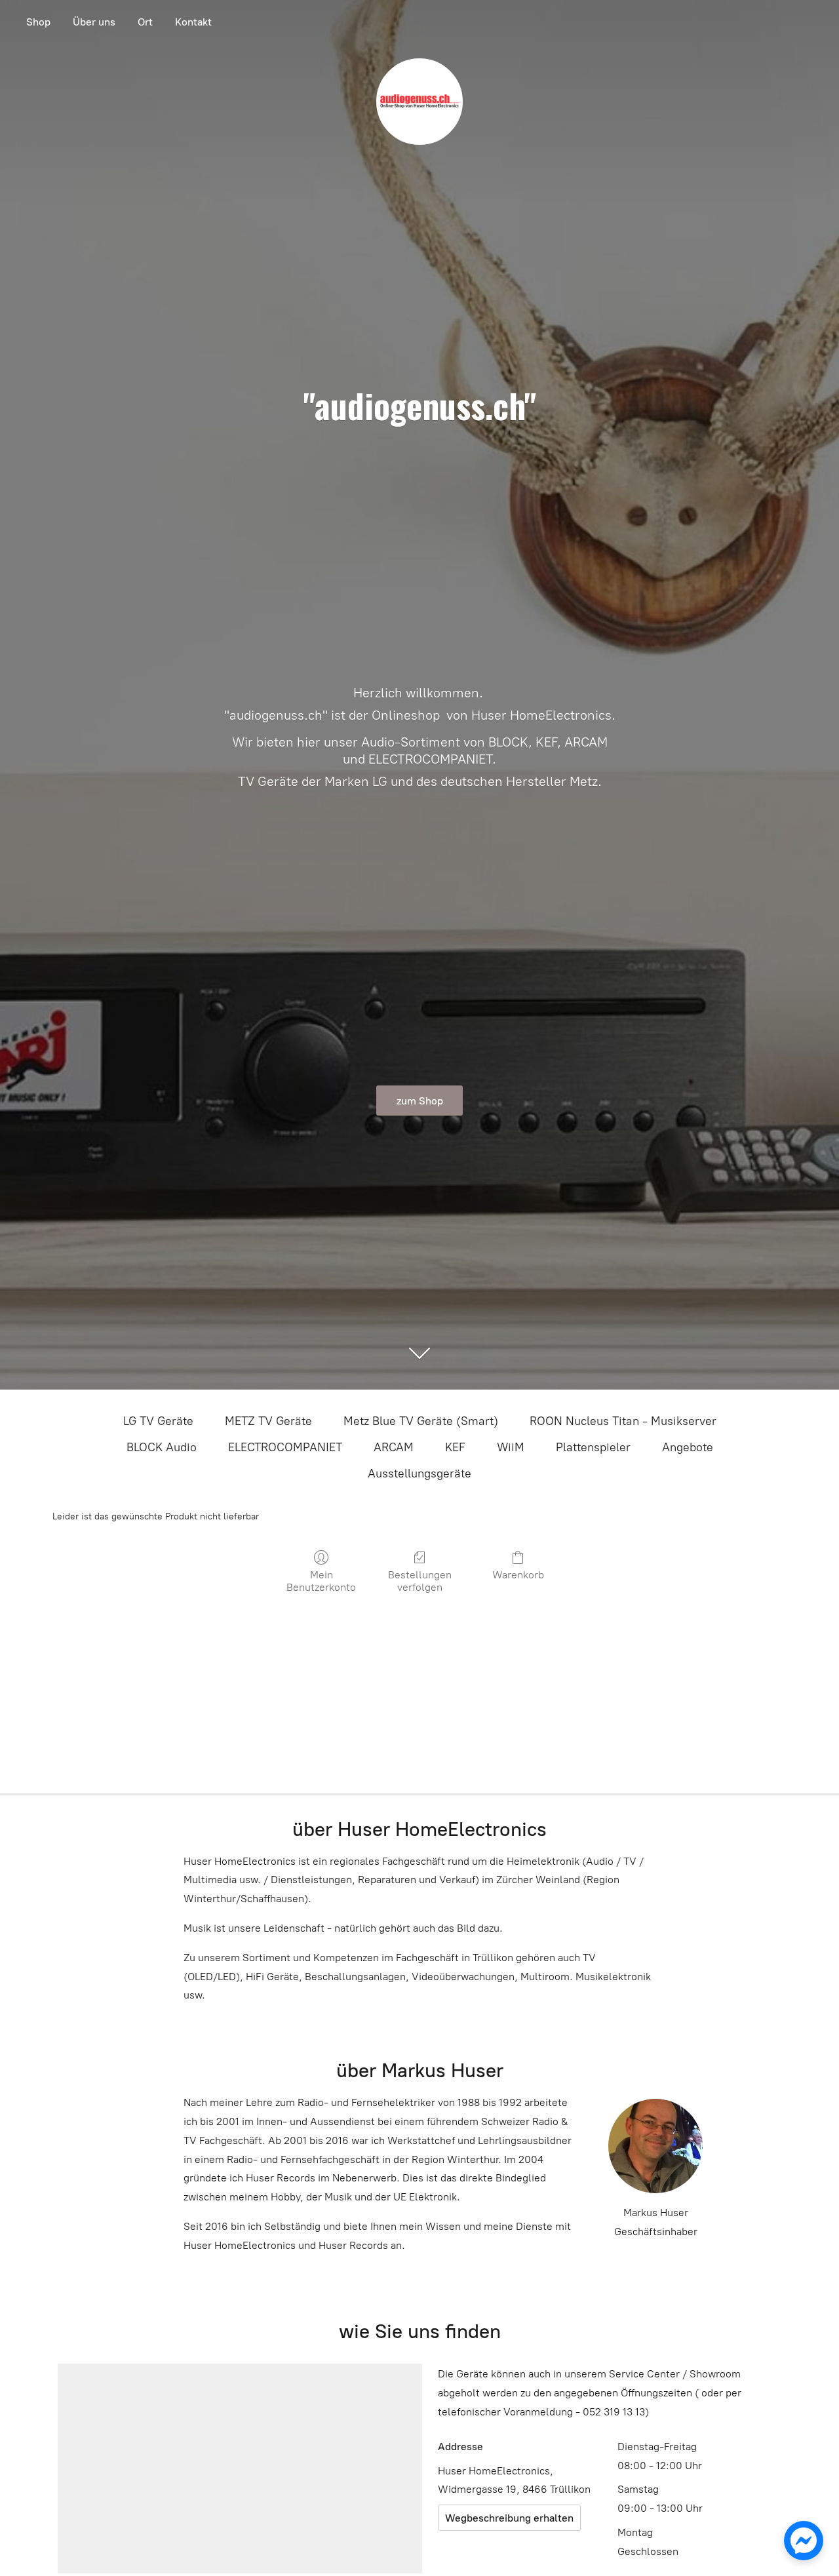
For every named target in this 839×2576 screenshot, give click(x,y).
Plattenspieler (593, 1447)
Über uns (94, 22)
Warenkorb (518, 1575)
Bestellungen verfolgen (420, 1581)
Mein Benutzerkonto (321, 1581)
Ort (145, 22)
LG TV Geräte (158, 1421)
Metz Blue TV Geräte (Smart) (421, 1421)
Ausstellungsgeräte (419, 1473)
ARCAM (394, 1447)
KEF (455, 1447)
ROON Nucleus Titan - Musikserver (623, 1421)
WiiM (511, 1447)
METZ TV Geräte (268, 1421)
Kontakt (193, 22)
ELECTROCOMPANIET (285, 1447)
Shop (38, 22)
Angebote (688, 1447)
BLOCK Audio (162, 1447)
